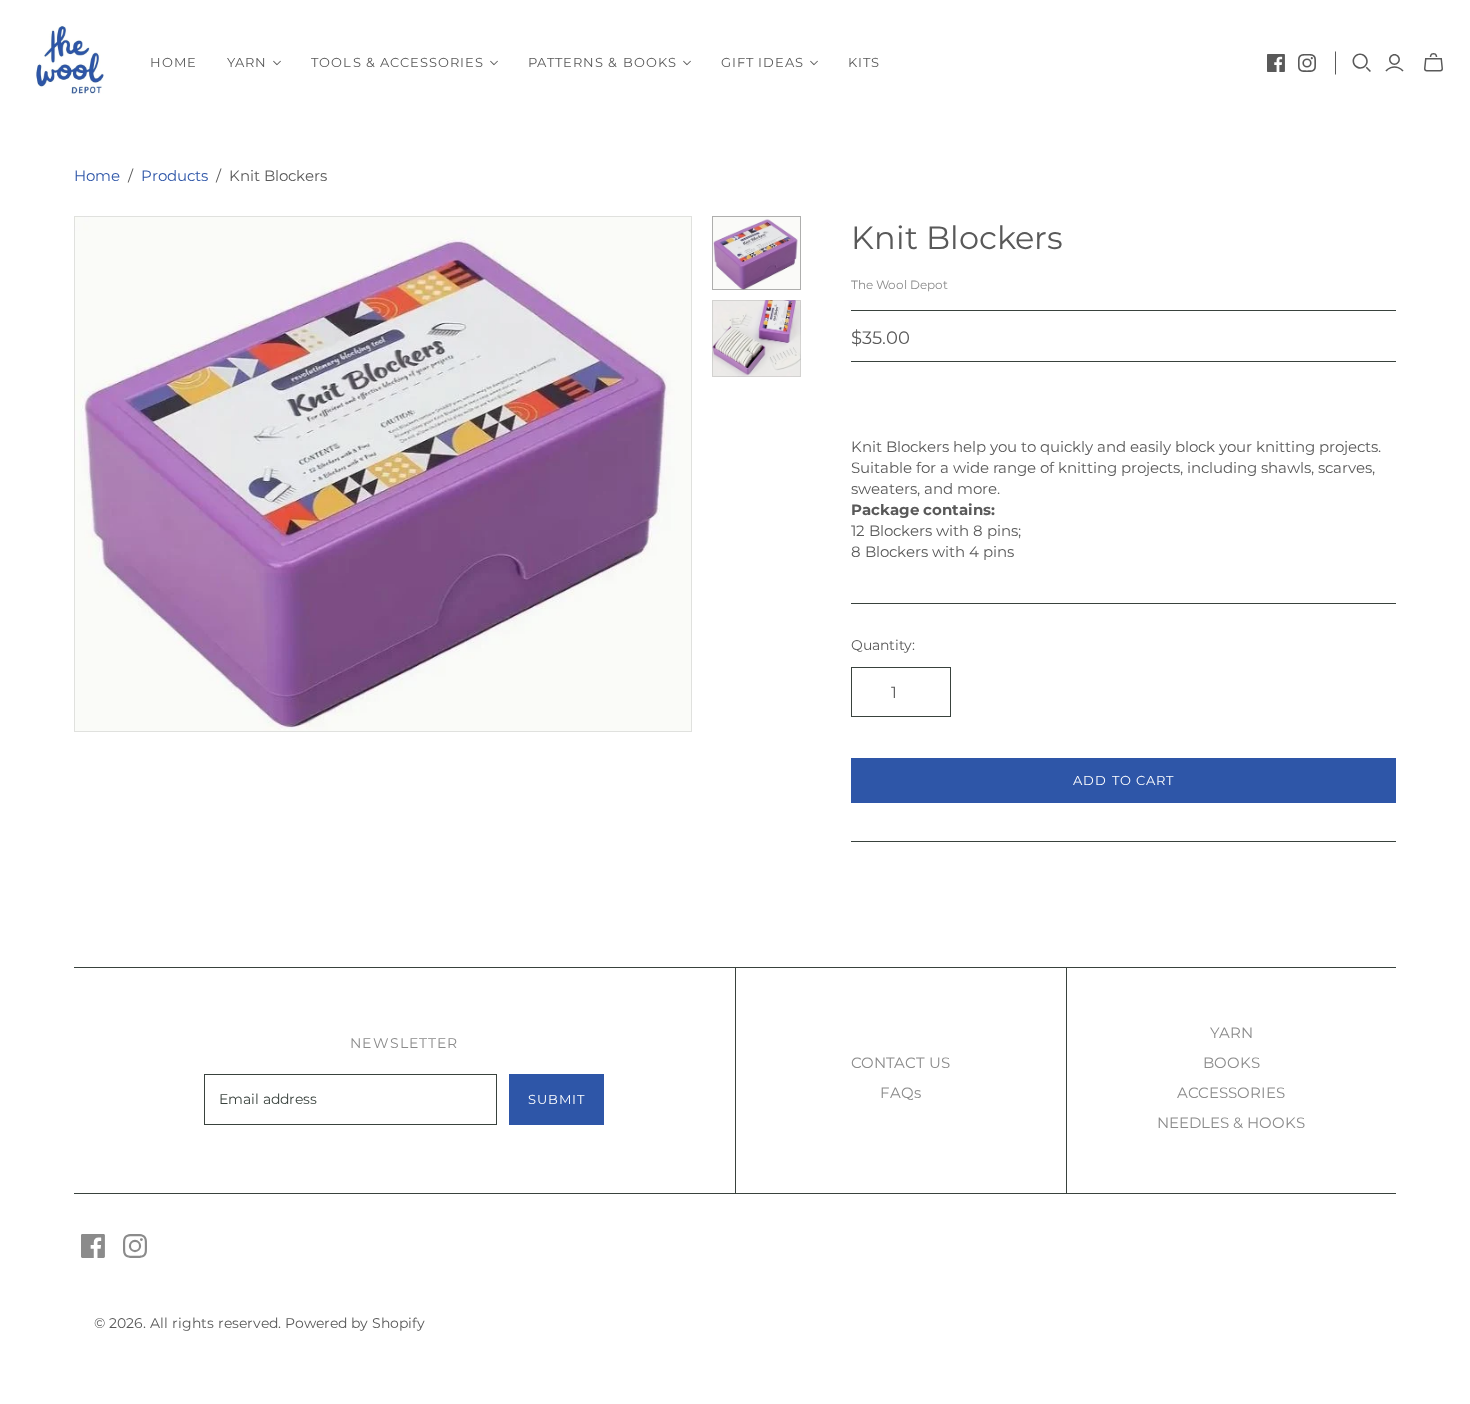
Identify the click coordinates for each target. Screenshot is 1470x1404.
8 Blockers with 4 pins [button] (932, 551)
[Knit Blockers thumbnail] (756, 253)
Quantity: (883, 645)
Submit (556, 1099)
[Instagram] (1307, 63)
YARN (1231, 1032)
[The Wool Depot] (72, 62)
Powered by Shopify (355, 1323)
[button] (1123, 478)
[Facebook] (1276, 63)
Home (173, 62)
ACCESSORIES (1231, 1092)
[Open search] (1362, 63)
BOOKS (1231, 1062)
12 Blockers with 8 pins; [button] (936, 530)
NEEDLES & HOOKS (1231, 1122)
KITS (864, 62)
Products (174, 175)
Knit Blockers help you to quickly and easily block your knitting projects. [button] (1116, 446)
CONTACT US (900, 1062)
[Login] (1394, 63)
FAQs (900, 1092)
